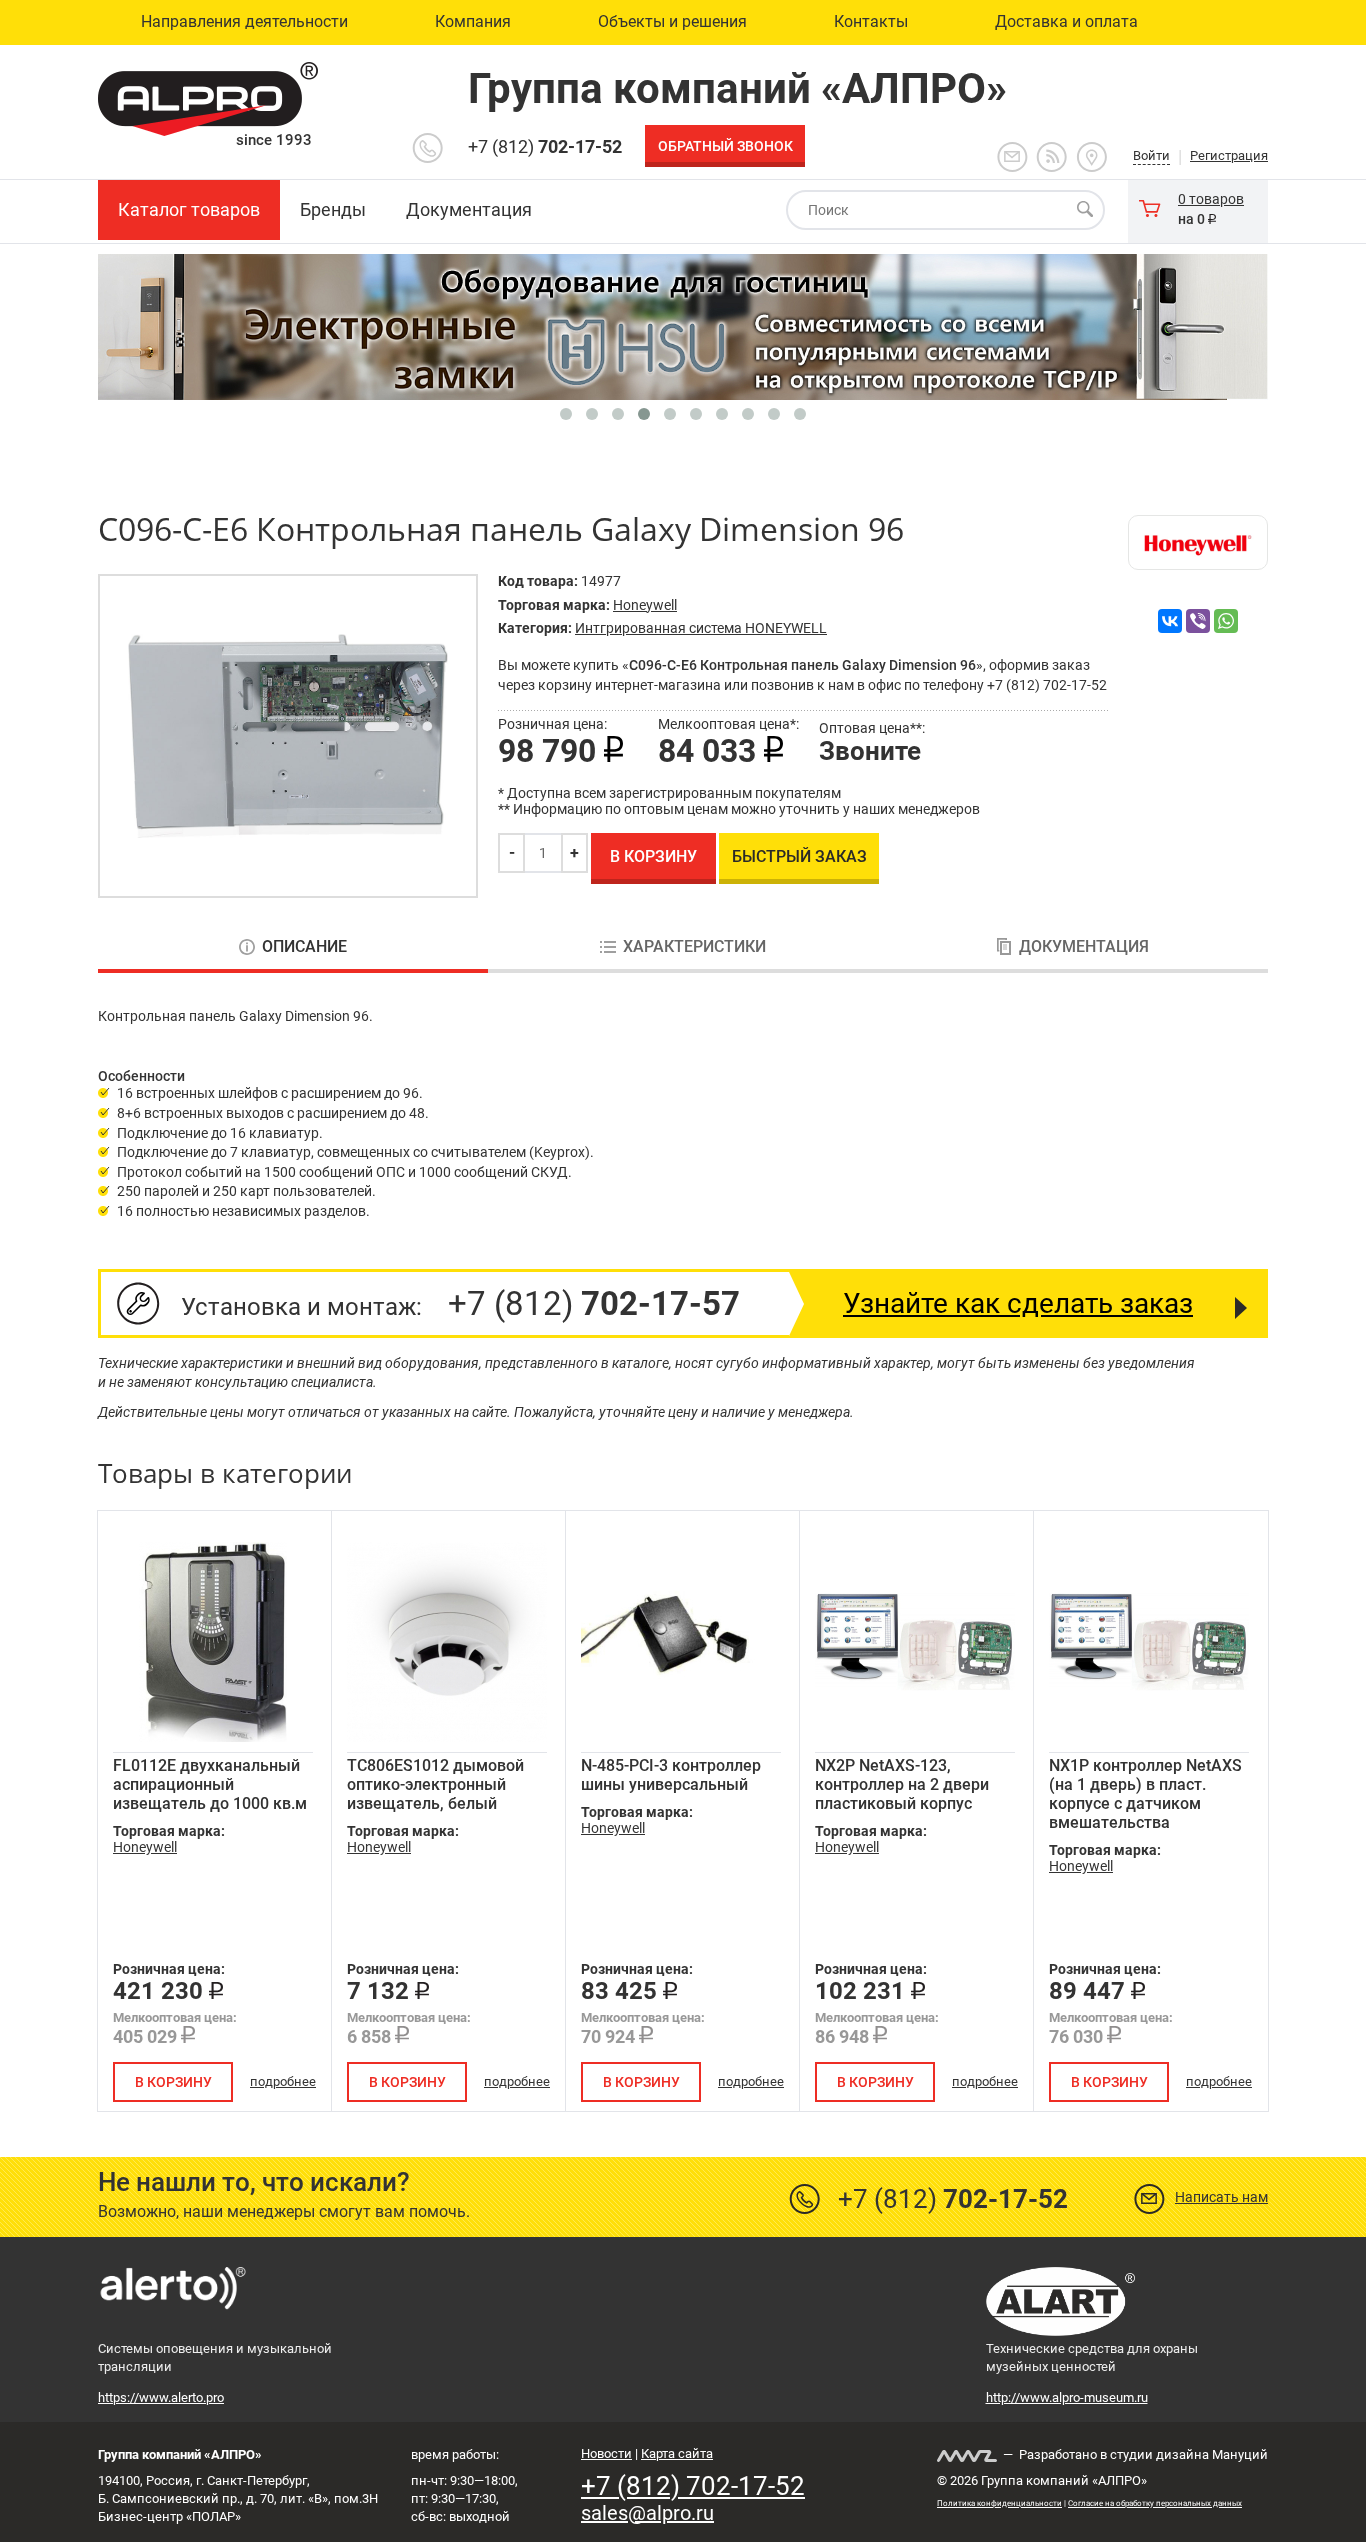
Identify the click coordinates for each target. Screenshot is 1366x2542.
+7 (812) (545, 146)
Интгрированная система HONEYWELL (701, 628)
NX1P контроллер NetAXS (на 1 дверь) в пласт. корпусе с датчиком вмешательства (1145, 1794)
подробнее (283, 2081)
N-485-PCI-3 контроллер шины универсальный (671, 1775)
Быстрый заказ (799, 856)
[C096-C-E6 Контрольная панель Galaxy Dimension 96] (288, 736)
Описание (304, 947)
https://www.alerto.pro (161, 2397)
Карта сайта (677, 2453)
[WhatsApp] (1226, 621)
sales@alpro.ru (647, 2513)
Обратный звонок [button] (725, 146)
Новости (606, 2453)
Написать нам (1221, 2197)
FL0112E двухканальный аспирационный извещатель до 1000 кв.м (210, 1784)
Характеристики (694, 947)
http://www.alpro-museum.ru (1067, 2397)
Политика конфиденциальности (999, 2503)
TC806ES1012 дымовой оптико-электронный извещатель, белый (435, 1784)
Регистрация (1229, 155)
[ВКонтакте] (1170, 621)
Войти (1151, 155)
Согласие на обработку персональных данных (1155, 2503)
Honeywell (645, 605)
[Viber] (1198, 621)
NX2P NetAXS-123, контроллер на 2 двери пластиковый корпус (902, 1784)
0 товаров (1211, 199)
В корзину (653, 856)
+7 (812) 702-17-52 (693, 2486)
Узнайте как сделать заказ (1018, 1303)
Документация (1084, 947)
